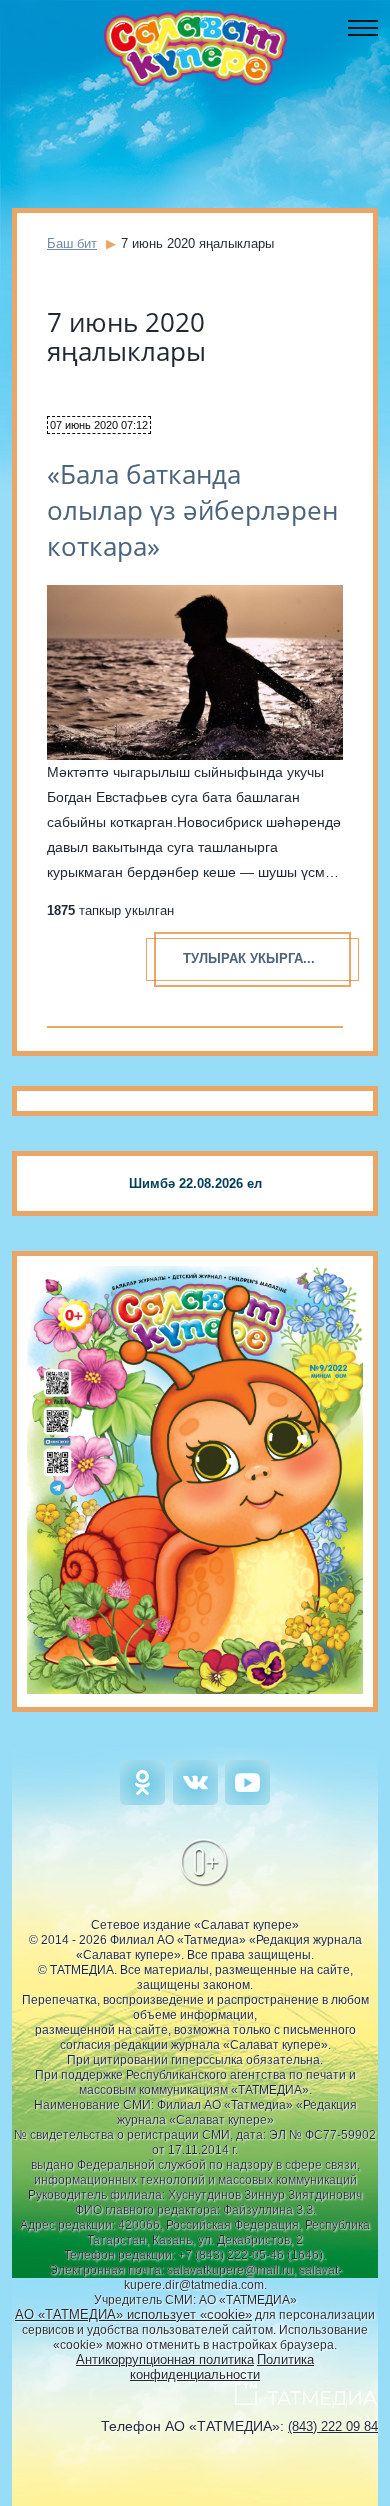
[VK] (195, 1800)
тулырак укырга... (249, 958)
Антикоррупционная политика (165, 2359)
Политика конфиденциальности (222, 2367)
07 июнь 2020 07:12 (99, 425)
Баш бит (72, 243)
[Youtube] (247, 1800)
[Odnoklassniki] (142, 1800)
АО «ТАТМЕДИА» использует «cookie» (133, 2314)
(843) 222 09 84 (333, 2426)
